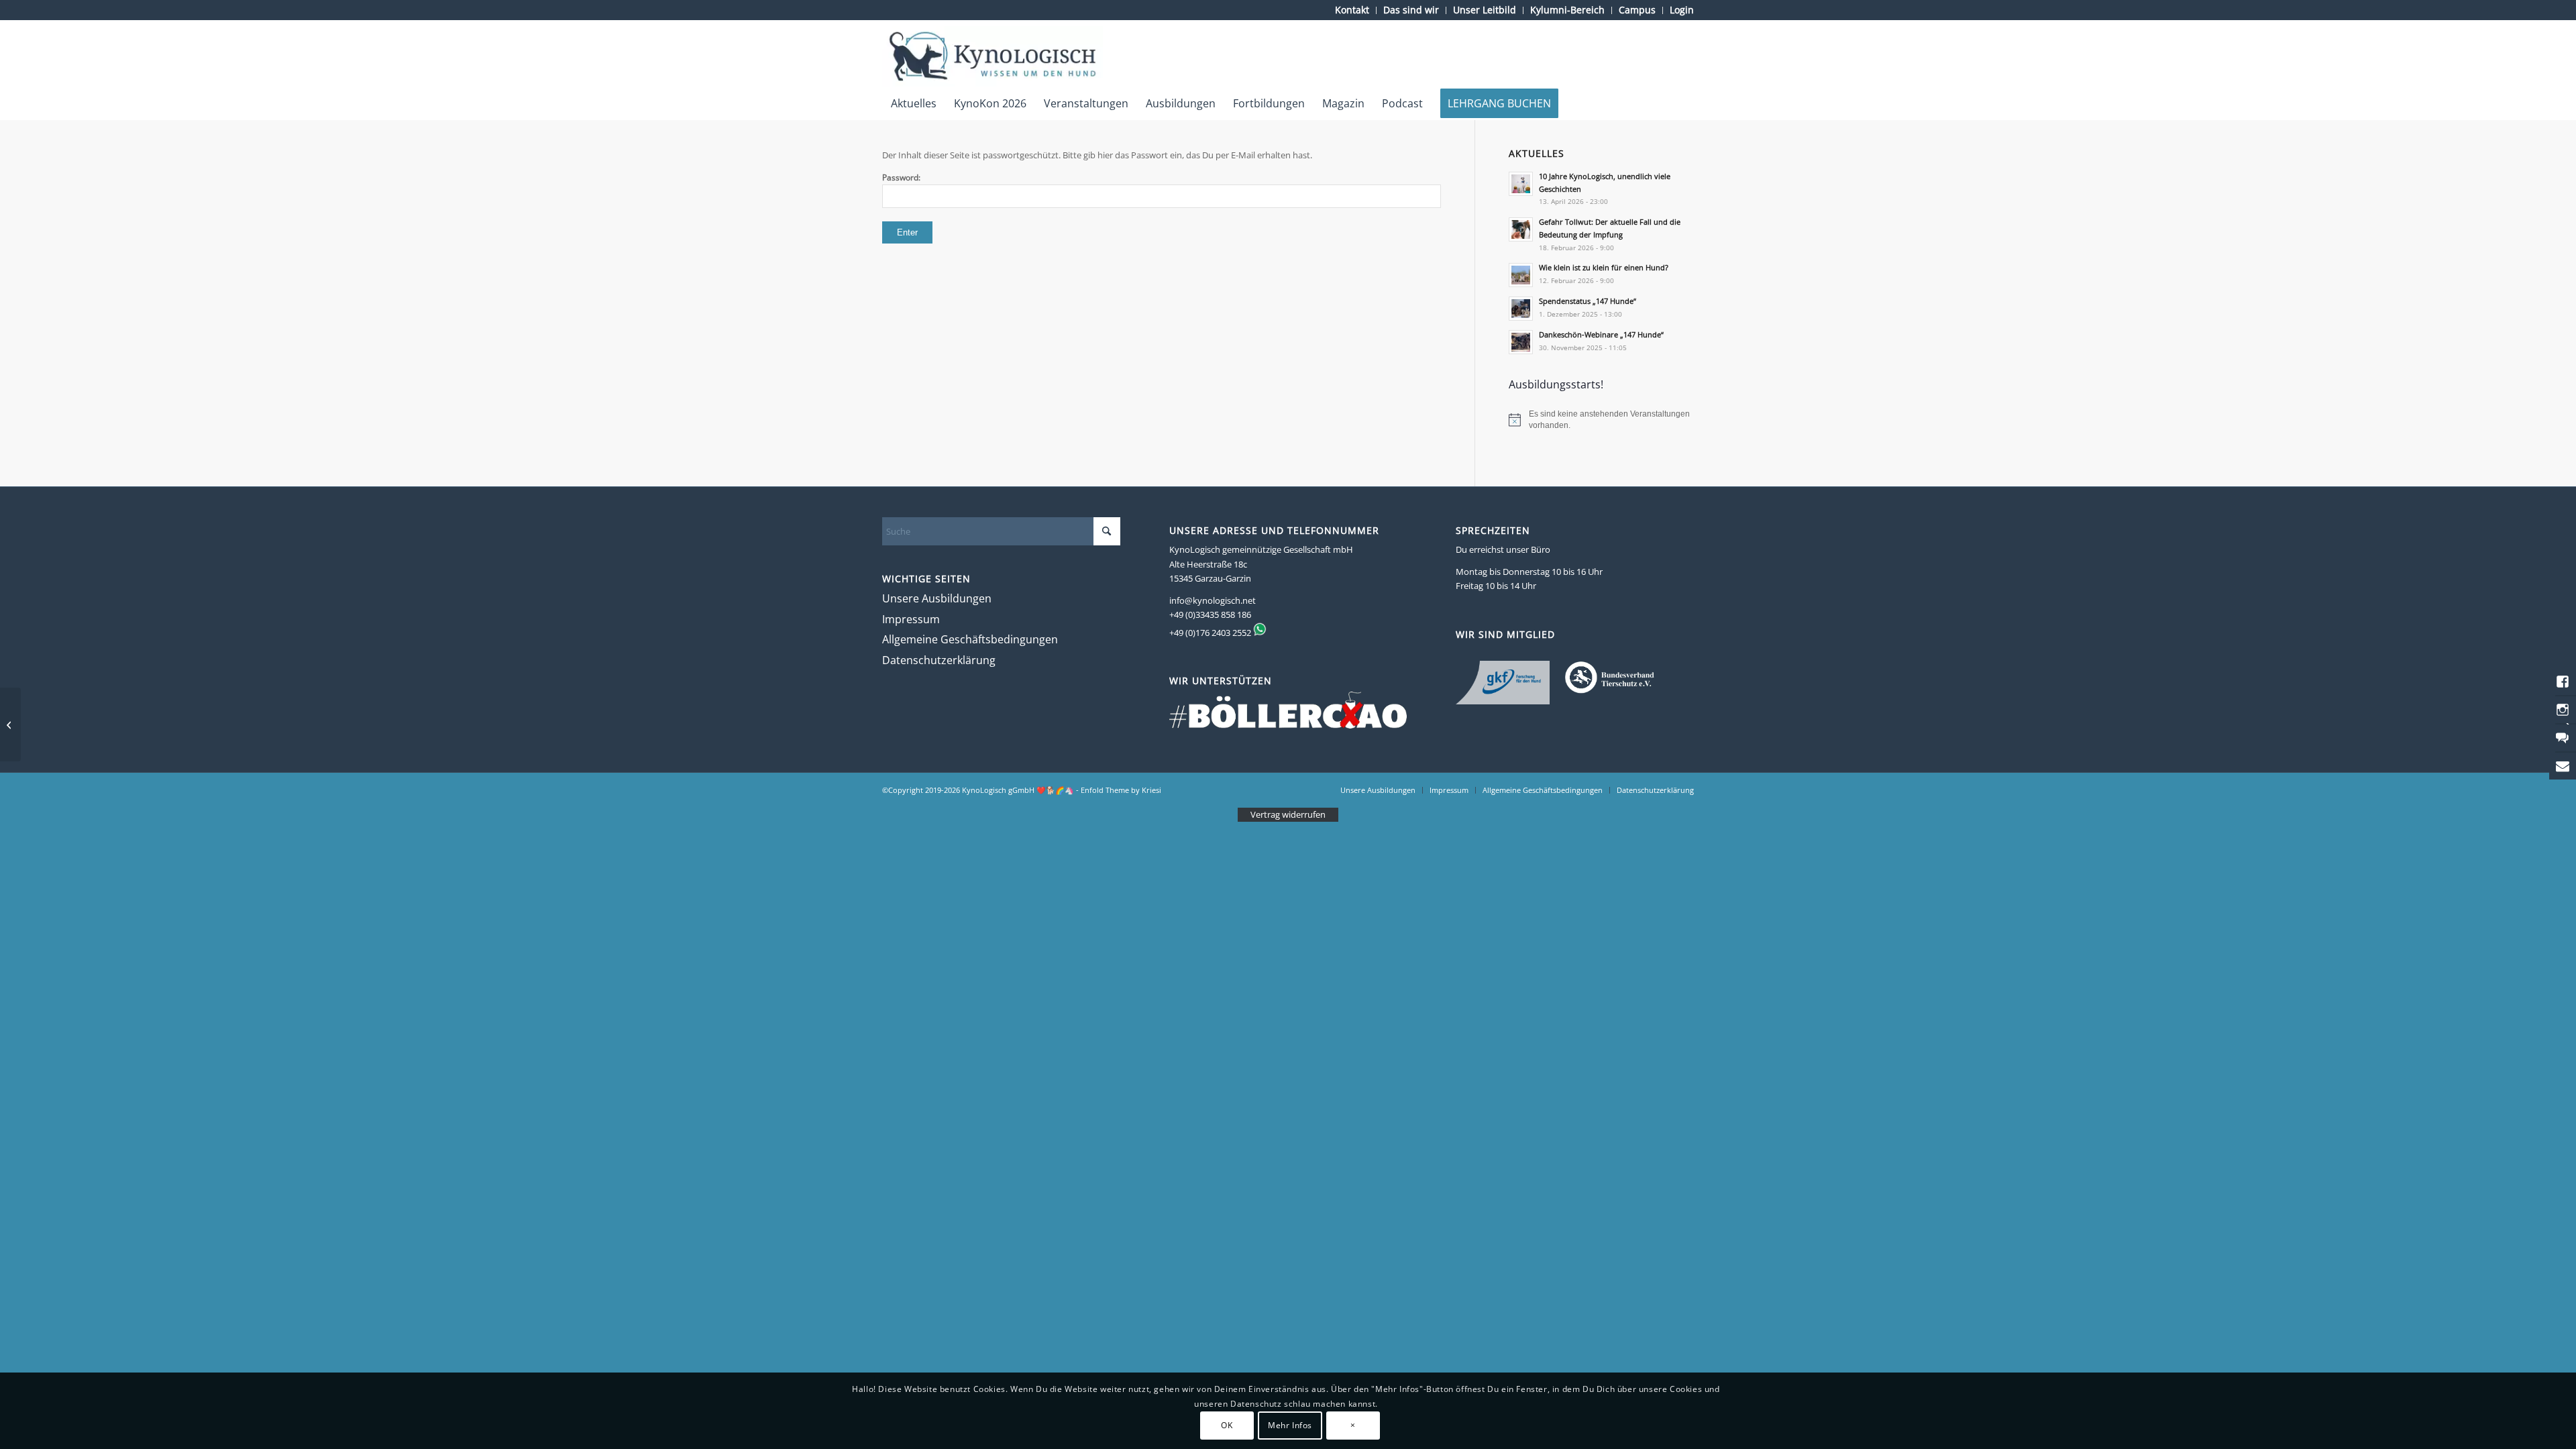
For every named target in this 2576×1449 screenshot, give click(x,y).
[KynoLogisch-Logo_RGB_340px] (992, 56)
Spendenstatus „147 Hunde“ (1588, 301)
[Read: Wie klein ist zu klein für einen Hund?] (1521, 275)
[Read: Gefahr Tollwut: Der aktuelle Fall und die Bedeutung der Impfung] (1521, 229)
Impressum (911, 619)
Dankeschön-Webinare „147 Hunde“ (1601, 334)
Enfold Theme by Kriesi (1121, 790)
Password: (901, 177)
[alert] (1601, 420)
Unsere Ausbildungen (937, 598)
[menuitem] (1352, 10)
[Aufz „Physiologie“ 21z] (10, 724)
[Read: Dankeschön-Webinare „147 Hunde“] (1521, 342)
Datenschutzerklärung (939, 660)
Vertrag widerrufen (1288, 814)
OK (1227, 1425)
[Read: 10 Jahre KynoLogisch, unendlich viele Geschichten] (1521, 184)
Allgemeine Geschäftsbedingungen (970, 639)
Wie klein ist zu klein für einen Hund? (1604, 267)
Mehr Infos (1290, 1425)
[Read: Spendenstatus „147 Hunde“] (1521, 309)
